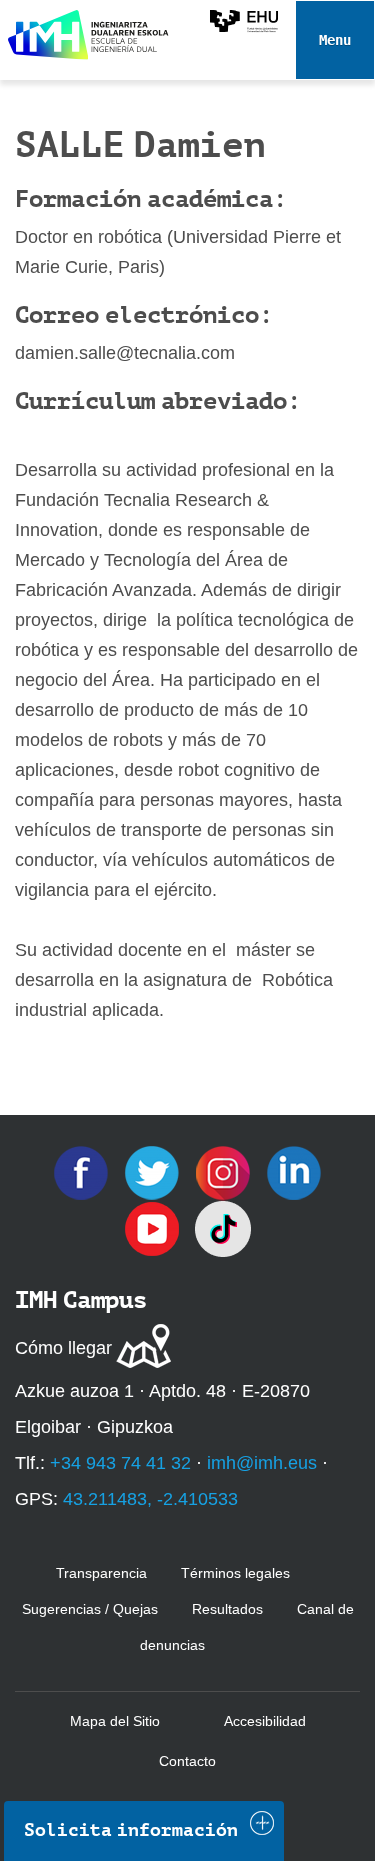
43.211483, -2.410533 (150, 1499)
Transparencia (101, 1573)
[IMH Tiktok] (223, 1228)
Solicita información (131, 1830)
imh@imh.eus (262, 1463)
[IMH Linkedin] (294, 1172)
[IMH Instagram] (225, 1172)
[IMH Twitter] (154, 1172)
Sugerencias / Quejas (90, 1609)
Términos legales (235, 1573)
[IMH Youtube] (154, 1228)
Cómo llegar (63, 1348)
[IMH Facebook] (83, 1172)
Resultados (227, 1609)
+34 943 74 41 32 (120, 1463)
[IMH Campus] (84, 30)
